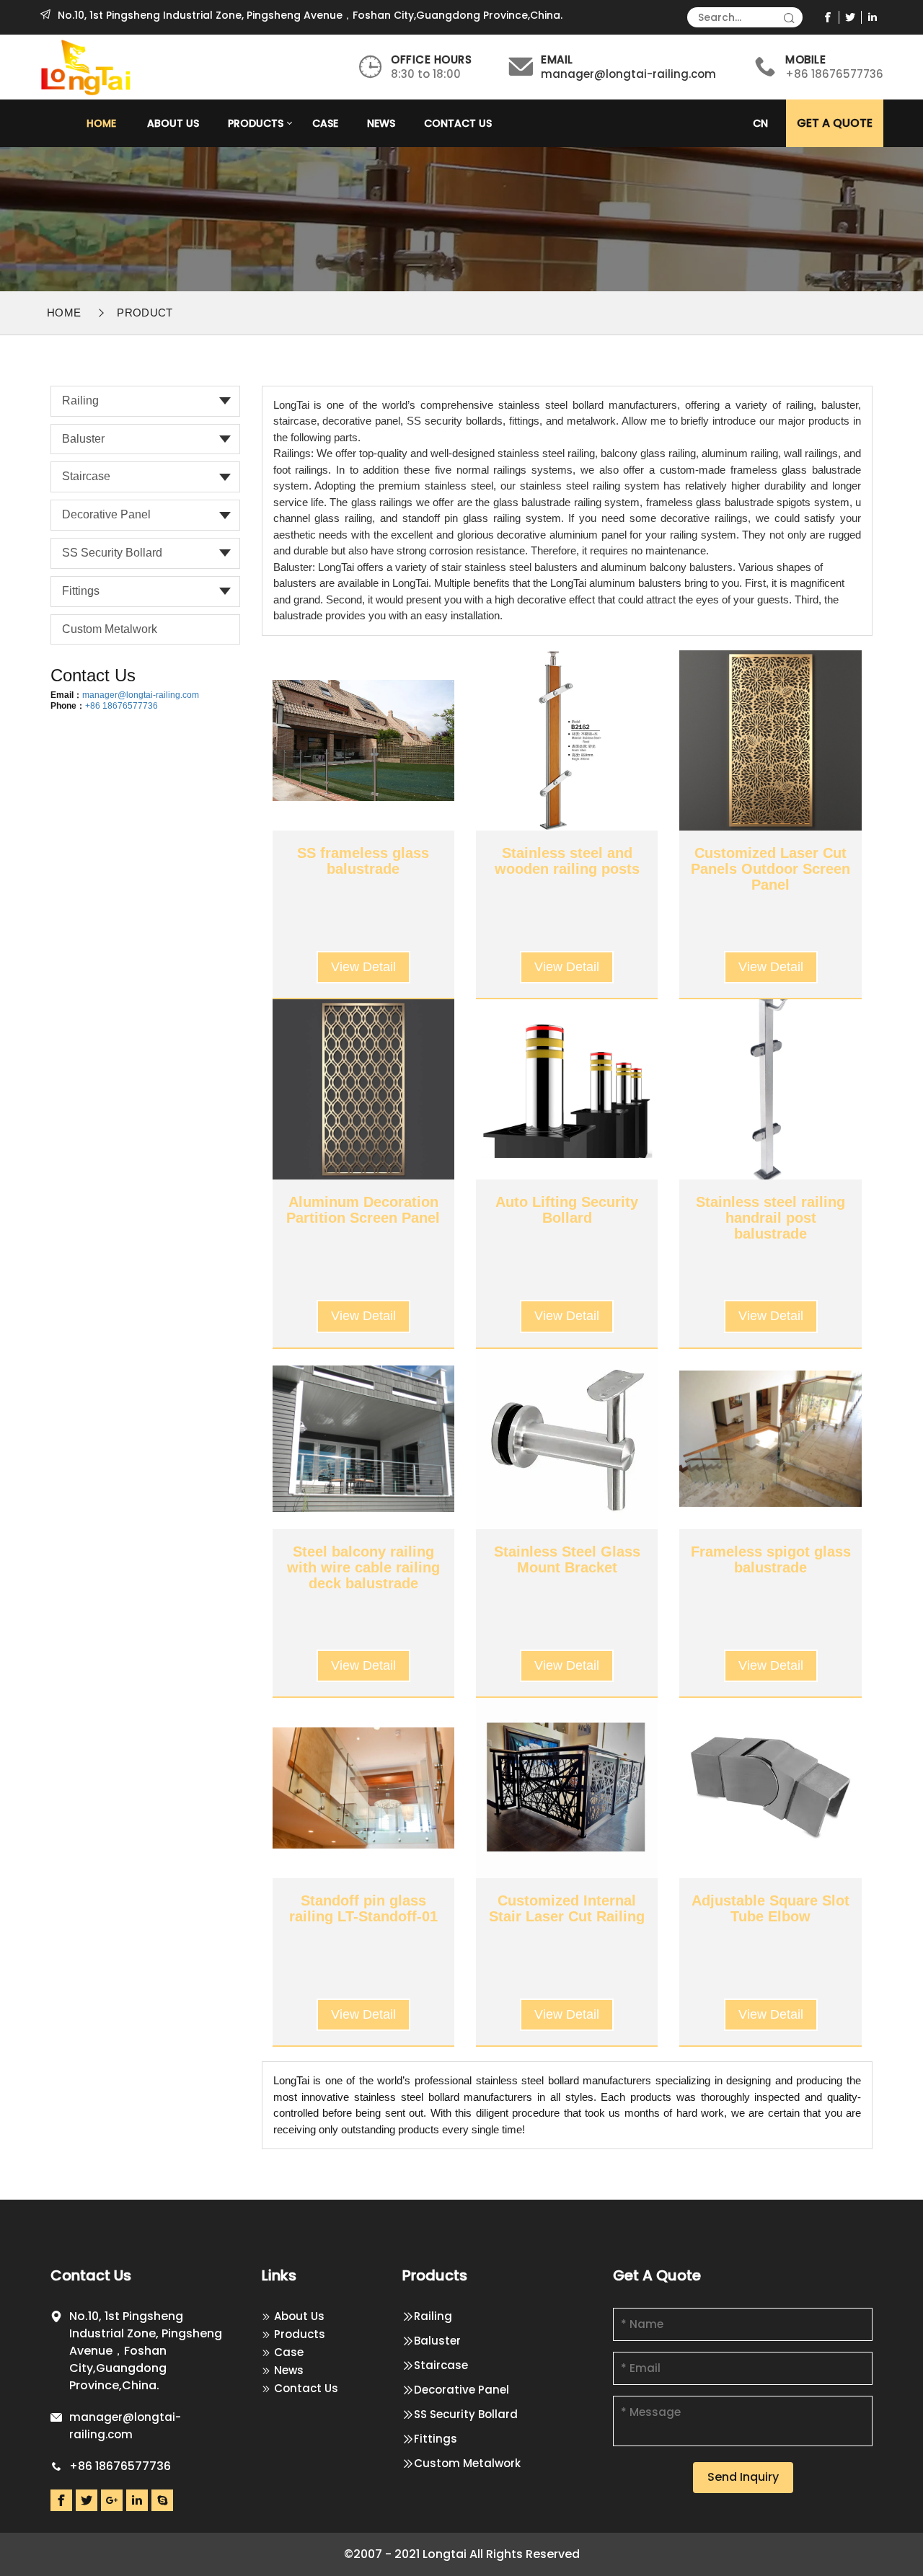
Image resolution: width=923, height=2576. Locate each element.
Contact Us (458, 123)
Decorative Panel (106, 514)
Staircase (86, 476)
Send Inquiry (743, 2477)
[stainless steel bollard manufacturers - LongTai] (87, 66)
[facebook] (828, 17)
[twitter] (851, 17)
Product (145, 313)
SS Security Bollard (112, 553)
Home (101, 123)
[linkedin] (873, 17)
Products (256, 123)
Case (325, 123)
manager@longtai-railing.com (628, 74)
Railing (80, 400)
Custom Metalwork (110, 629)
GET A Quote (835, 123)
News (381, 123)
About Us (173, 123)
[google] (112, 2500)
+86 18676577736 (122, 706)
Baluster (83, 439)
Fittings (81, 591)
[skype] (162, 2500)
